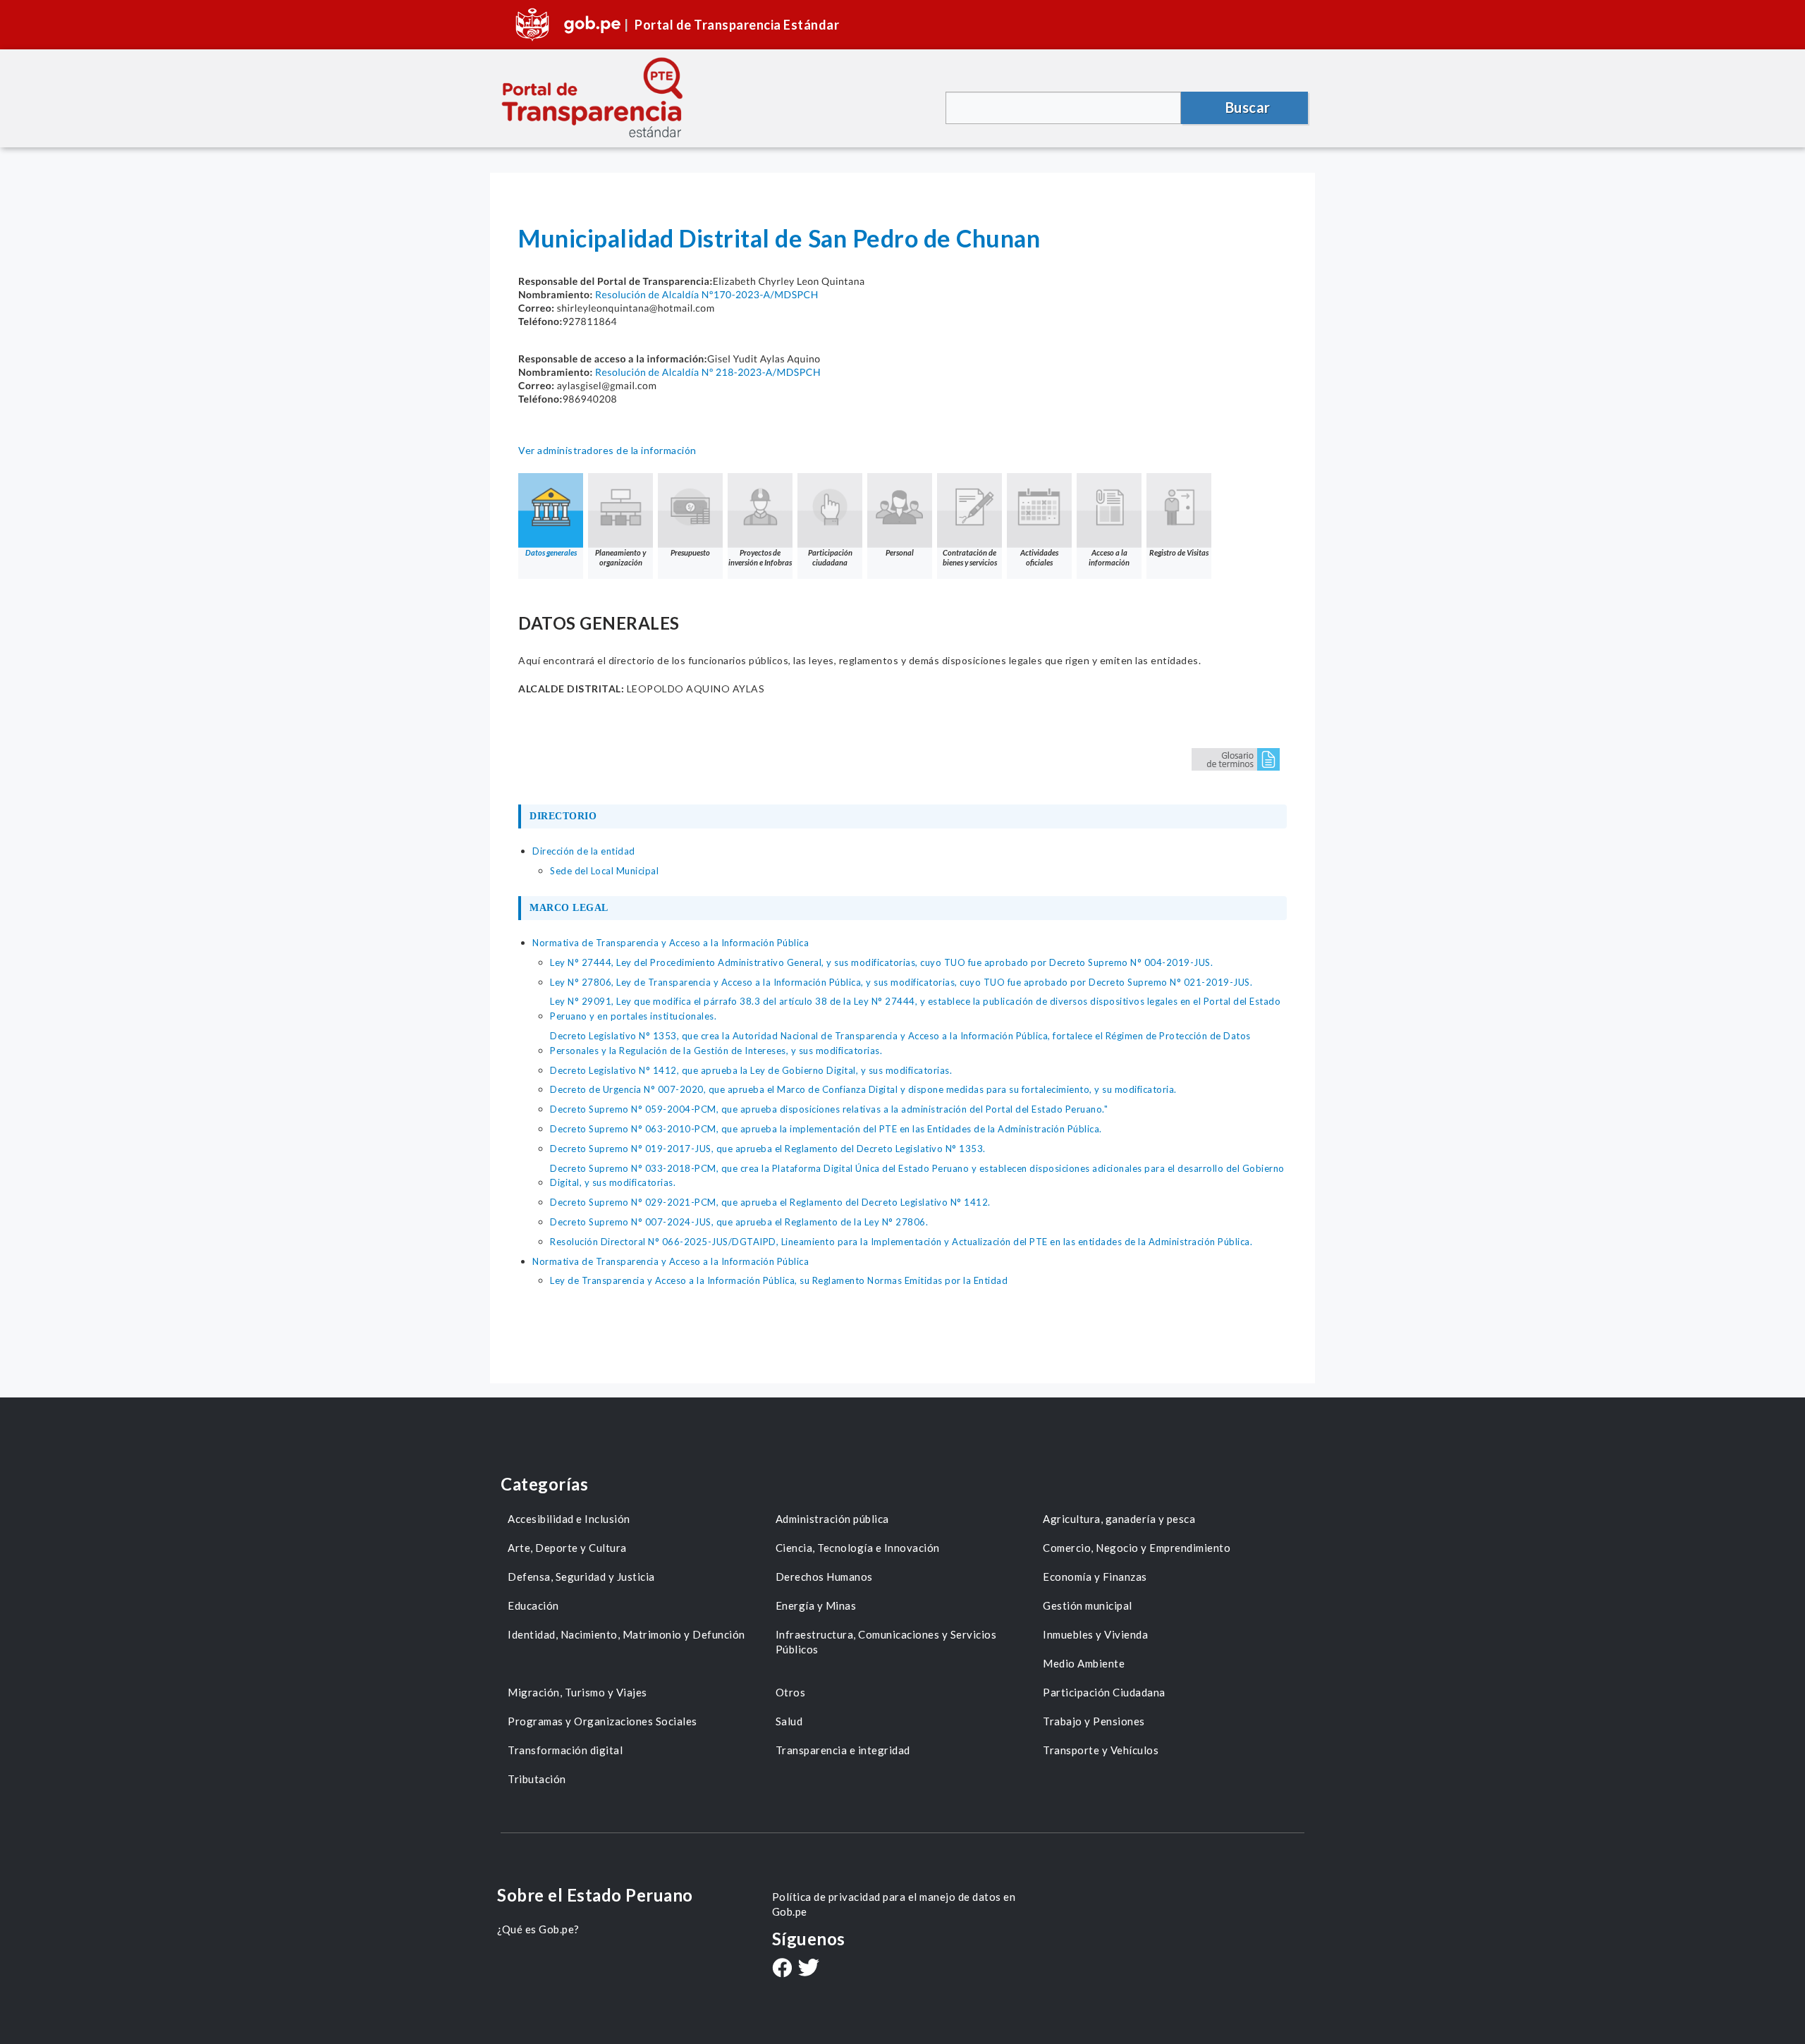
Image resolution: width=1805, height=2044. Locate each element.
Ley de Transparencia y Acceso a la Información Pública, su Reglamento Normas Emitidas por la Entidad (779, 1280)
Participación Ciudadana (1104, 1692)
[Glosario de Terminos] (1236, 758)
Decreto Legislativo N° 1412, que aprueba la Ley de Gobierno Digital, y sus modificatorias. (751, 1070)
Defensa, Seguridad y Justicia (581, 1577)
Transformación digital (565, 1750)
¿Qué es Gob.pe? (538, 1929)
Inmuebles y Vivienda (1095, 1634)
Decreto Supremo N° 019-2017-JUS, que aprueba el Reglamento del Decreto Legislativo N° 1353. (768, 1149)
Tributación (537, 1779)
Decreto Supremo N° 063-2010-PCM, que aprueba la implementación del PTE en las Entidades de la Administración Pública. (826, 1129)
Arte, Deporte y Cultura (567, 1548)
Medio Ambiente (1084, 1663)
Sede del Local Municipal (604, 871)
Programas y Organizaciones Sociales (602, 1721)
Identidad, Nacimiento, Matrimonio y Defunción (626, 1634)
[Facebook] (782, 1969)
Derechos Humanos (824, 1577)
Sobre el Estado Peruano (595, 1895)
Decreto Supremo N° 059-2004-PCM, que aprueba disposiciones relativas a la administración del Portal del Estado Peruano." (829, 1109)
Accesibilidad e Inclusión (569, 1519)
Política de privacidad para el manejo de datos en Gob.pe (894, 1904)
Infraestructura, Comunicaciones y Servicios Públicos (886, 1642)
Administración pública (832, 1519)
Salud (789, 1721)
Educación (533, 1605)
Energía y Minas (816, 1605)
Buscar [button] (1248, 107)
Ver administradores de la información (607, 450)
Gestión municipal (1088, 1605)
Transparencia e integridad (843, 1750)
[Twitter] (809, 1969)
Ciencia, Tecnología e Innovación (858, 1548)
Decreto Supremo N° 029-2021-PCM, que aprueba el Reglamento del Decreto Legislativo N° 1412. (770, 1202)
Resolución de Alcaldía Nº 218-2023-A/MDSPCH (708, 372)
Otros (791, 1692)
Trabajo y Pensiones (1094, 1721)
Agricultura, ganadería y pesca (1119, 1519)
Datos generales (551, 552)
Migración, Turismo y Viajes (577, 1692)
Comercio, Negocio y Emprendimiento (1137, 1548)
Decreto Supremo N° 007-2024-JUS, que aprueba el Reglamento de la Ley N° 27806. (739, 1222)
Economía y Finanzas (1095, 1577)
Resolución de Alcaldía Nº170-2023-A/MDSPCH (707, 294)
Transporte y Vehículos (1101, 1750)
